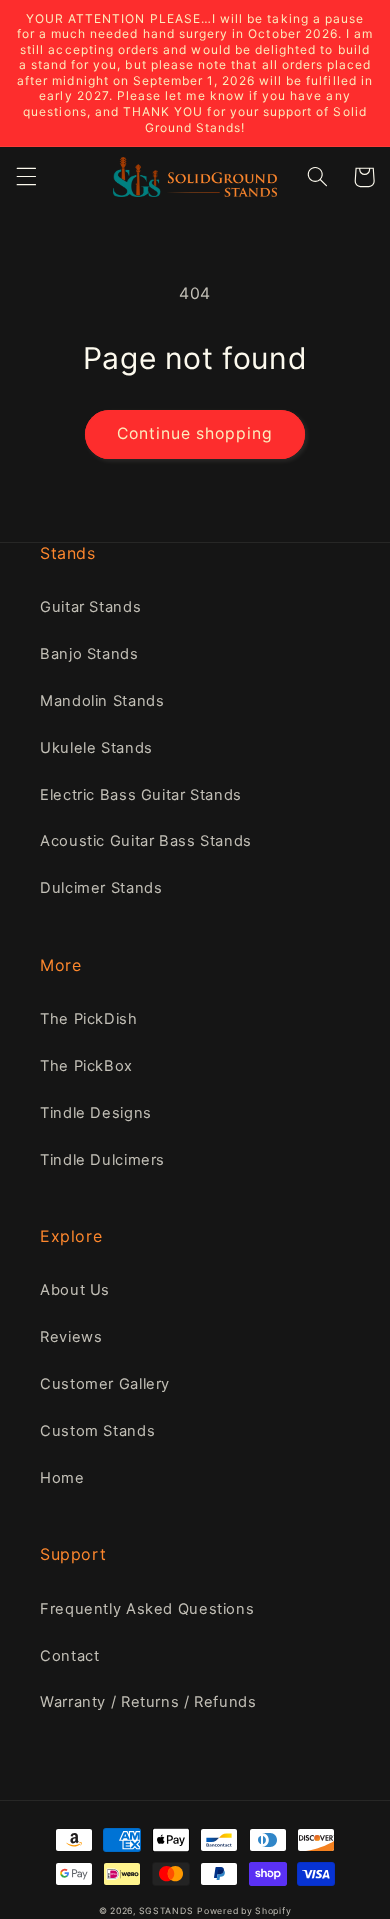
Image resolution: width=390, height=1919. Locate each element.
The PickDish (89, 1019)
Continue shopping (195, 433)
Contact (69, 1656)
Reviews (71, 1337)
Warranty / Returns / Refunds (148, 1702)
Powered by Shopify (244, 1911)
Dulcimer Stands (101, 888)
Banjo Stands (89, 654)
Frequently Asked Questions (147, 1609)
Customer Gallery (105, 1384)
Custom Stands (97, 1431)
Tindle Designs (96, 1113)
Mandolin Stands (102, 701)
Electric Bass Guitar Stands (141, 795)
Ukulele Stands (96, 748)
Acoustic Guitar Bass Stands (146, 841)
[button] (26, 177)
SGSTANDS (166, 1911)
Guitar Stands (90, 607)
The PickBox (86, 1066)
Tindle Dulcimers (102, 1160)
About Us (75, 1290)
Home (62, 1478)
